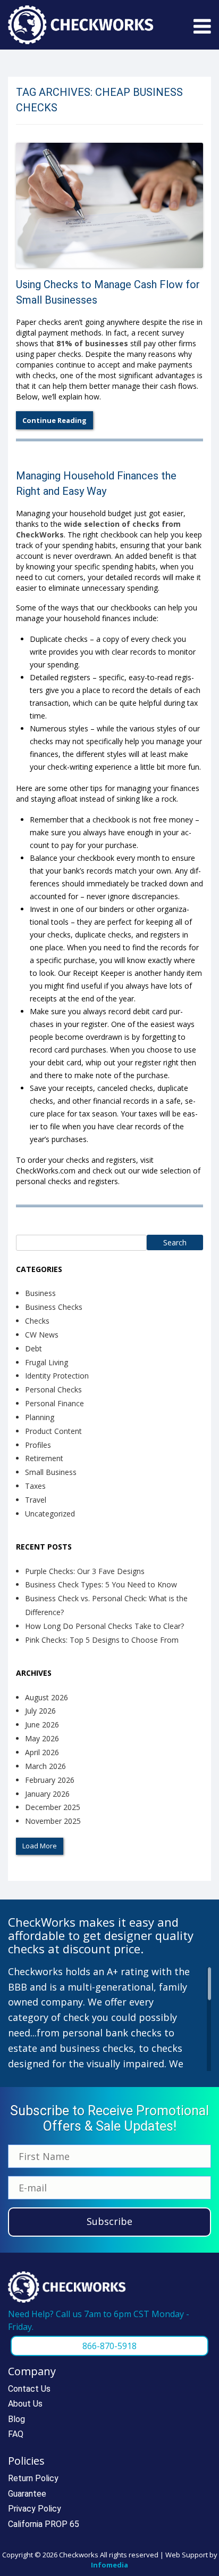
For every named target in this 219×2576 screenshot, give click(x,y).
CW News (42, 1335)
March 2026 (45, 1766)
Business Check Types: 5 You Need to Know (101, 1584)
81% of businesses (92, 343)
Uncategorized (50, 1514)
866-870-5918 (109, 2346)
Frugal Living (47, 1362)
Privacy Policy (35, 2509)
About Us (25, 2404)
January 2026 (47, 1794)
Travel (36, 1500)
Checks (37, 1321)
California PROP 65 (44, 2524)
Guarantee (27, 2494)
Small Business (51, 1472)
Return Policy (33, 2478)
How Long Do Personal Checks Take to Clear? (104, 1626)
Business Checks (54, 1307)
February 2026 (50, 1780)
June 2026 (42, 1725)
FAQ (16, 2434)
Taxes (35, 1486)
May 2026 (42, 1738)
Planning (40, 1417)
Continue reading (54, 420)
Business (40, 1293)
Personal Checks (53, 1389)
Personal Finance (54, 1403)
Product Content (53, 1431)
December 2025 (53, 1807)
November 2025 (53, 1821)
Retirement (44, 1458)
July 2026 (40, 1711)
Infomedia (109, 2565)
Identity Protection (57, 1376)
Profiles (38, 1445)
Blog (16, 2419)
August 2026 (47, 1697)
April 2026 (42, 1752)
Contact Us (29, 2389)
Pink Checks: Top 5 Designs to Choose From (102, 1640)
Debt (33, 1348)
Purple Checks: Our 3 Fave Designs (85, 1571)
